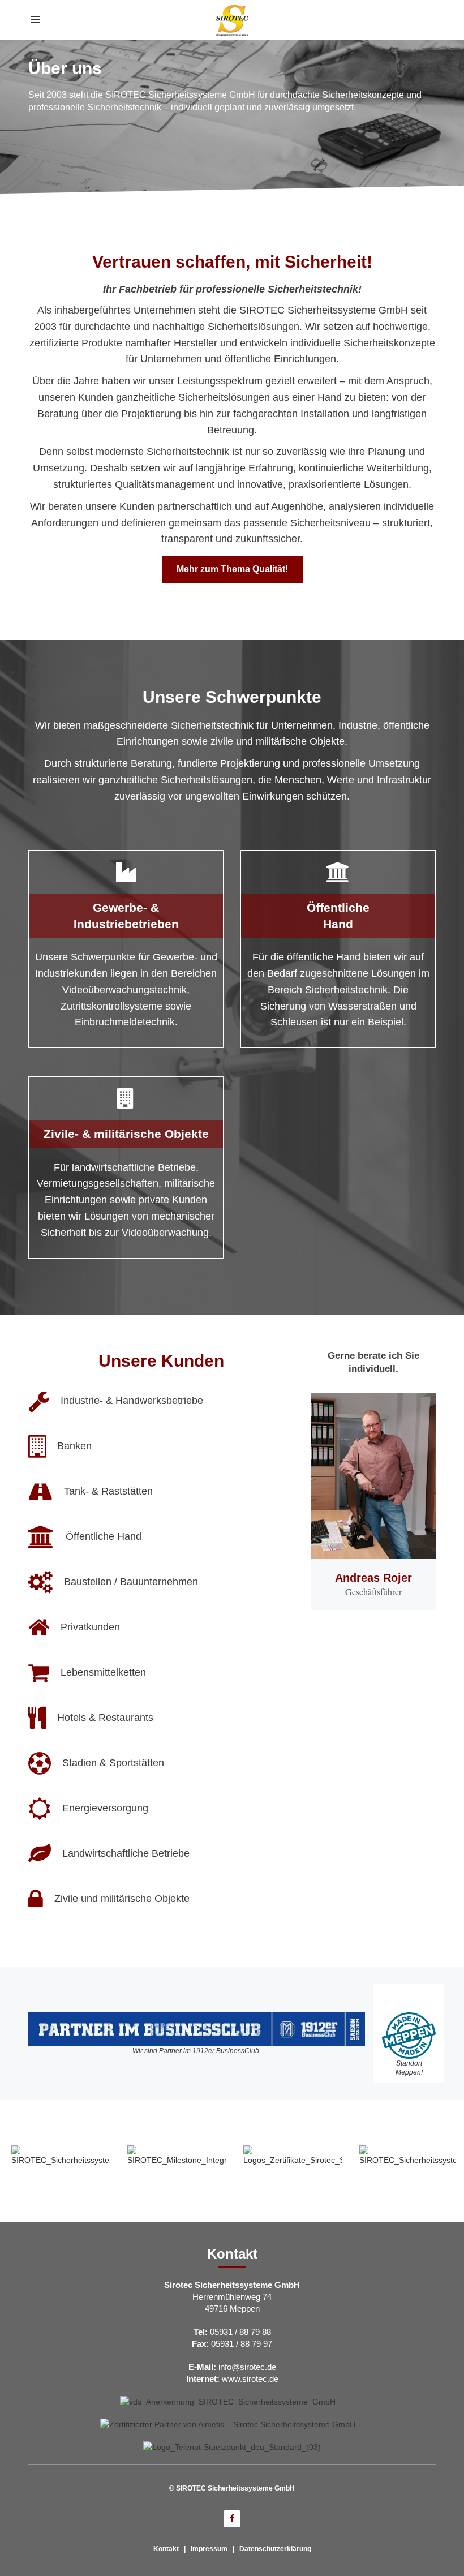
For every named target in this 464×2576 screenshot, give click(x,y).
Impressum (209, 2549)
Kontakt (166, 2549)
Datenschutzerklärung (275, 2549)
